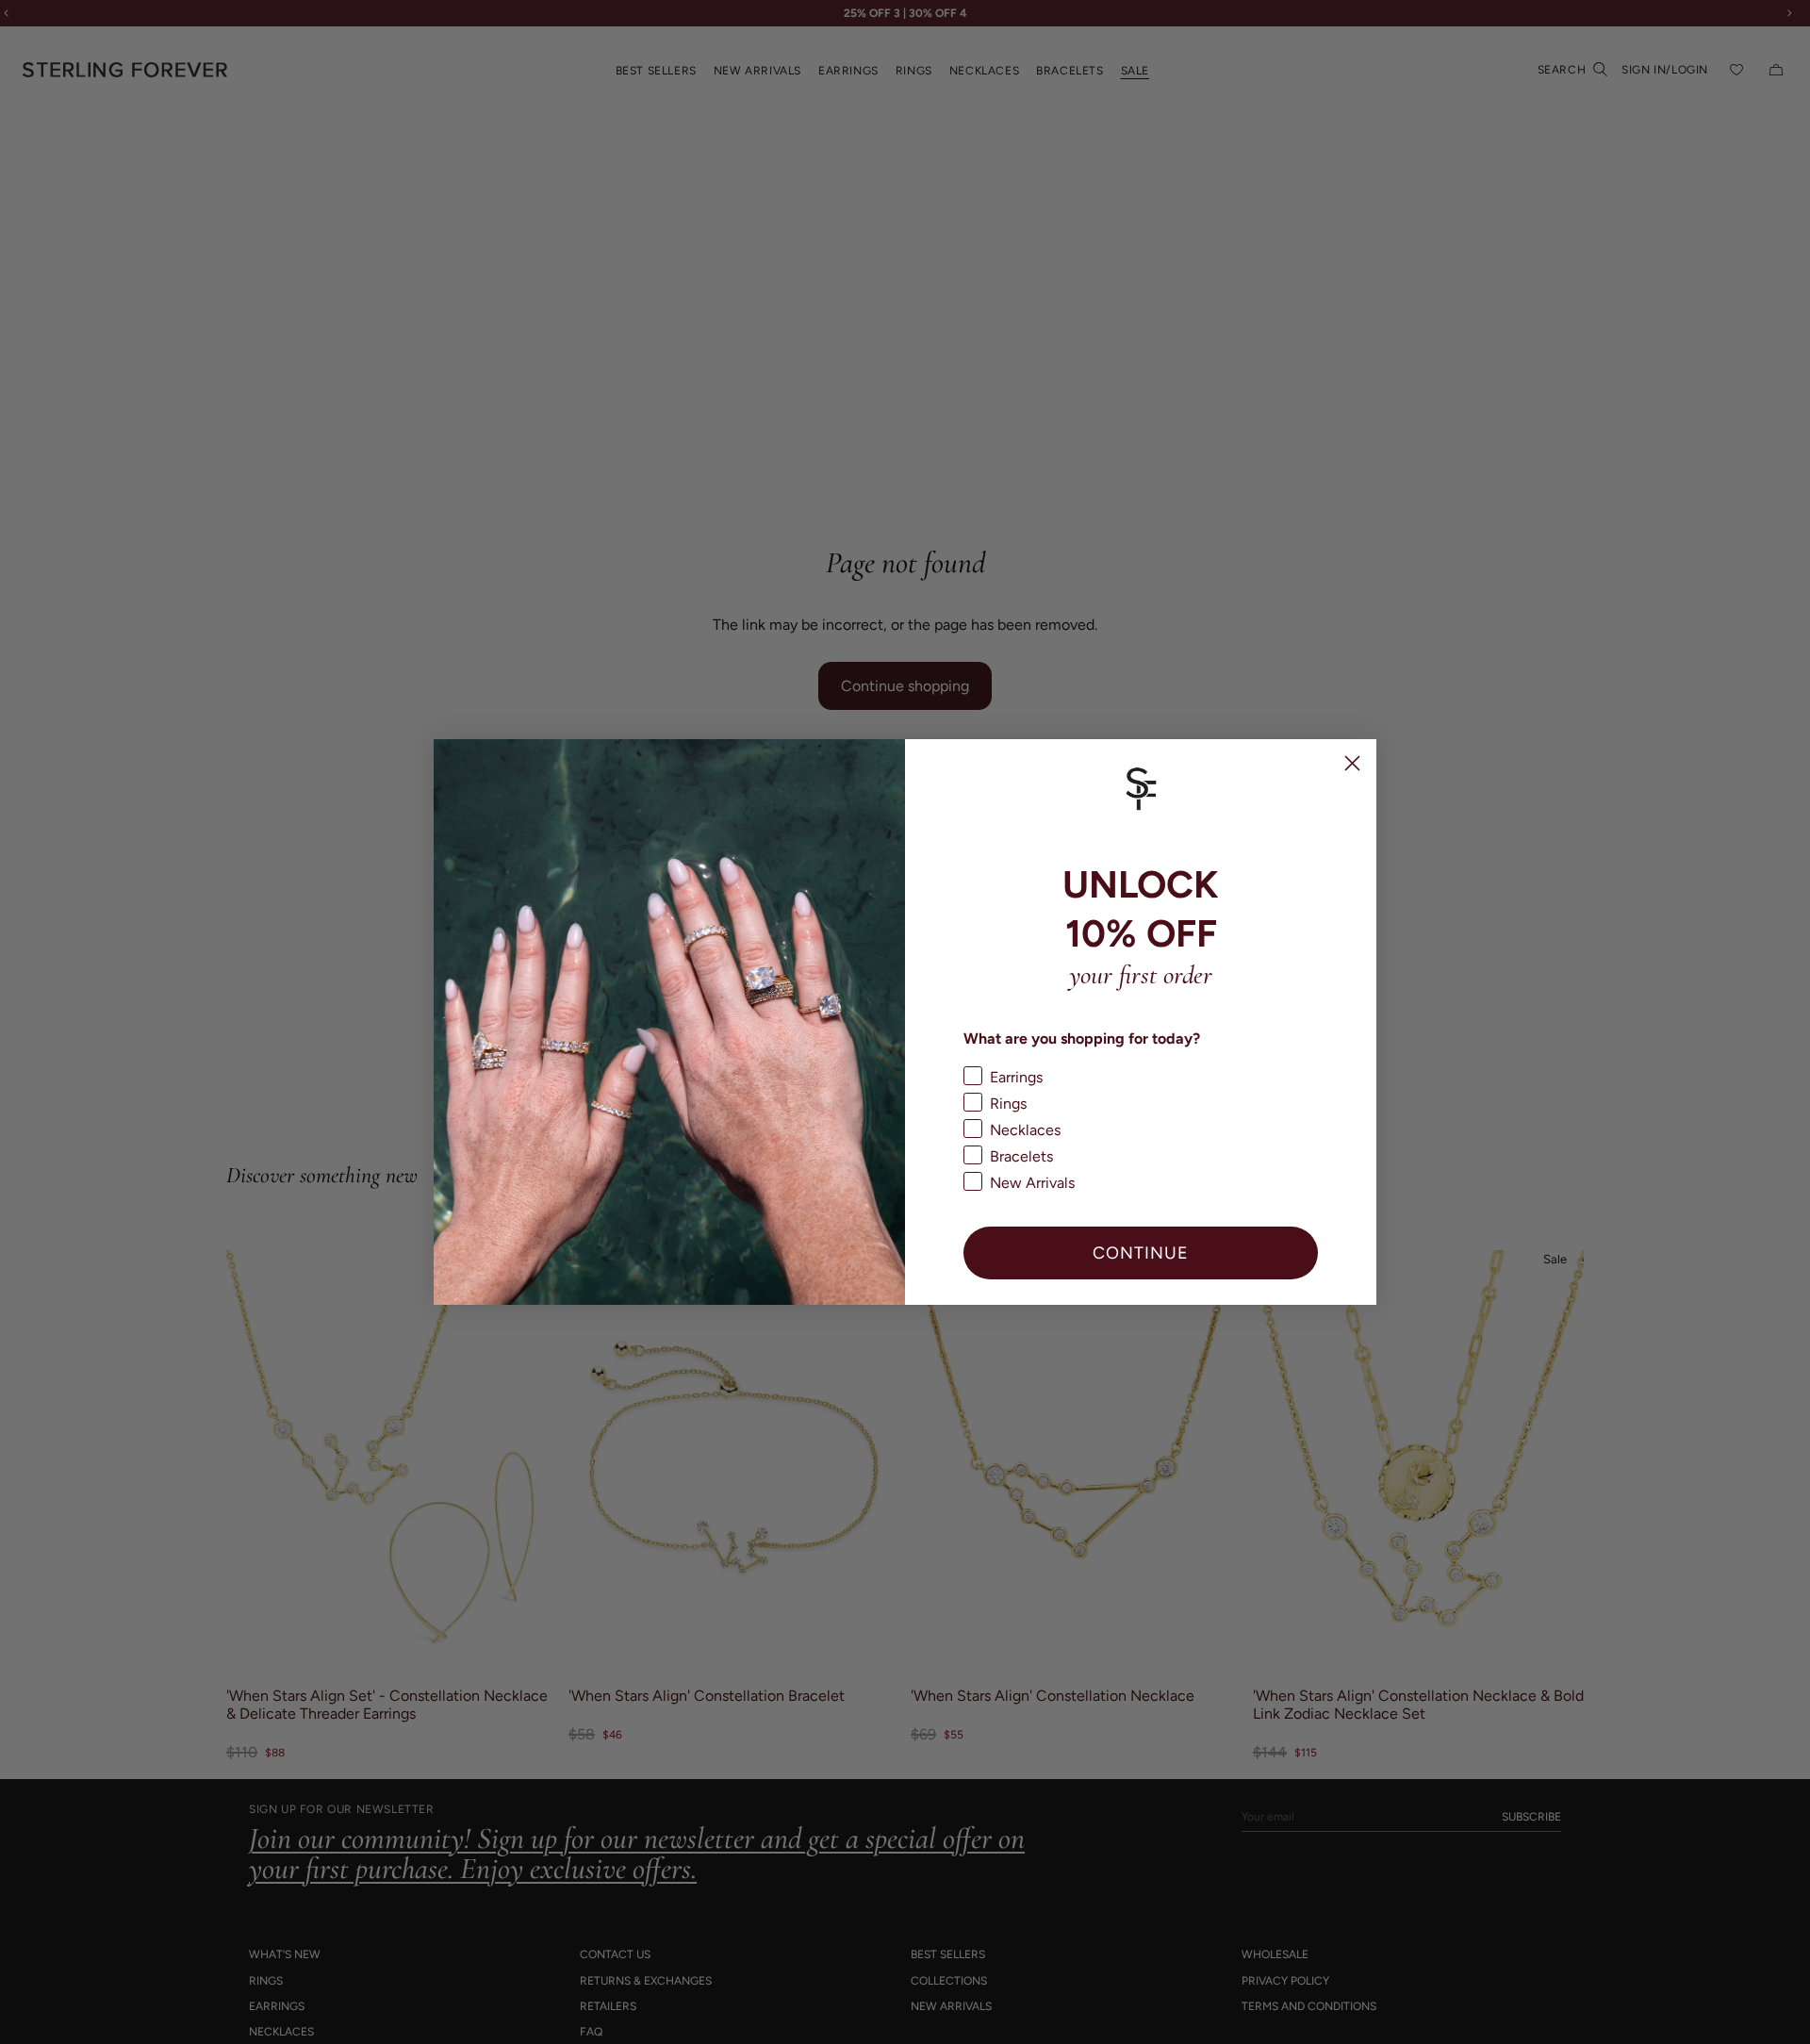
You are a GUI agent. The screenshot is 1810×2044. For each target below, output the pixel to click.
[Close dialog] (1352, 763)
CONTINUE (1141, 1253)
